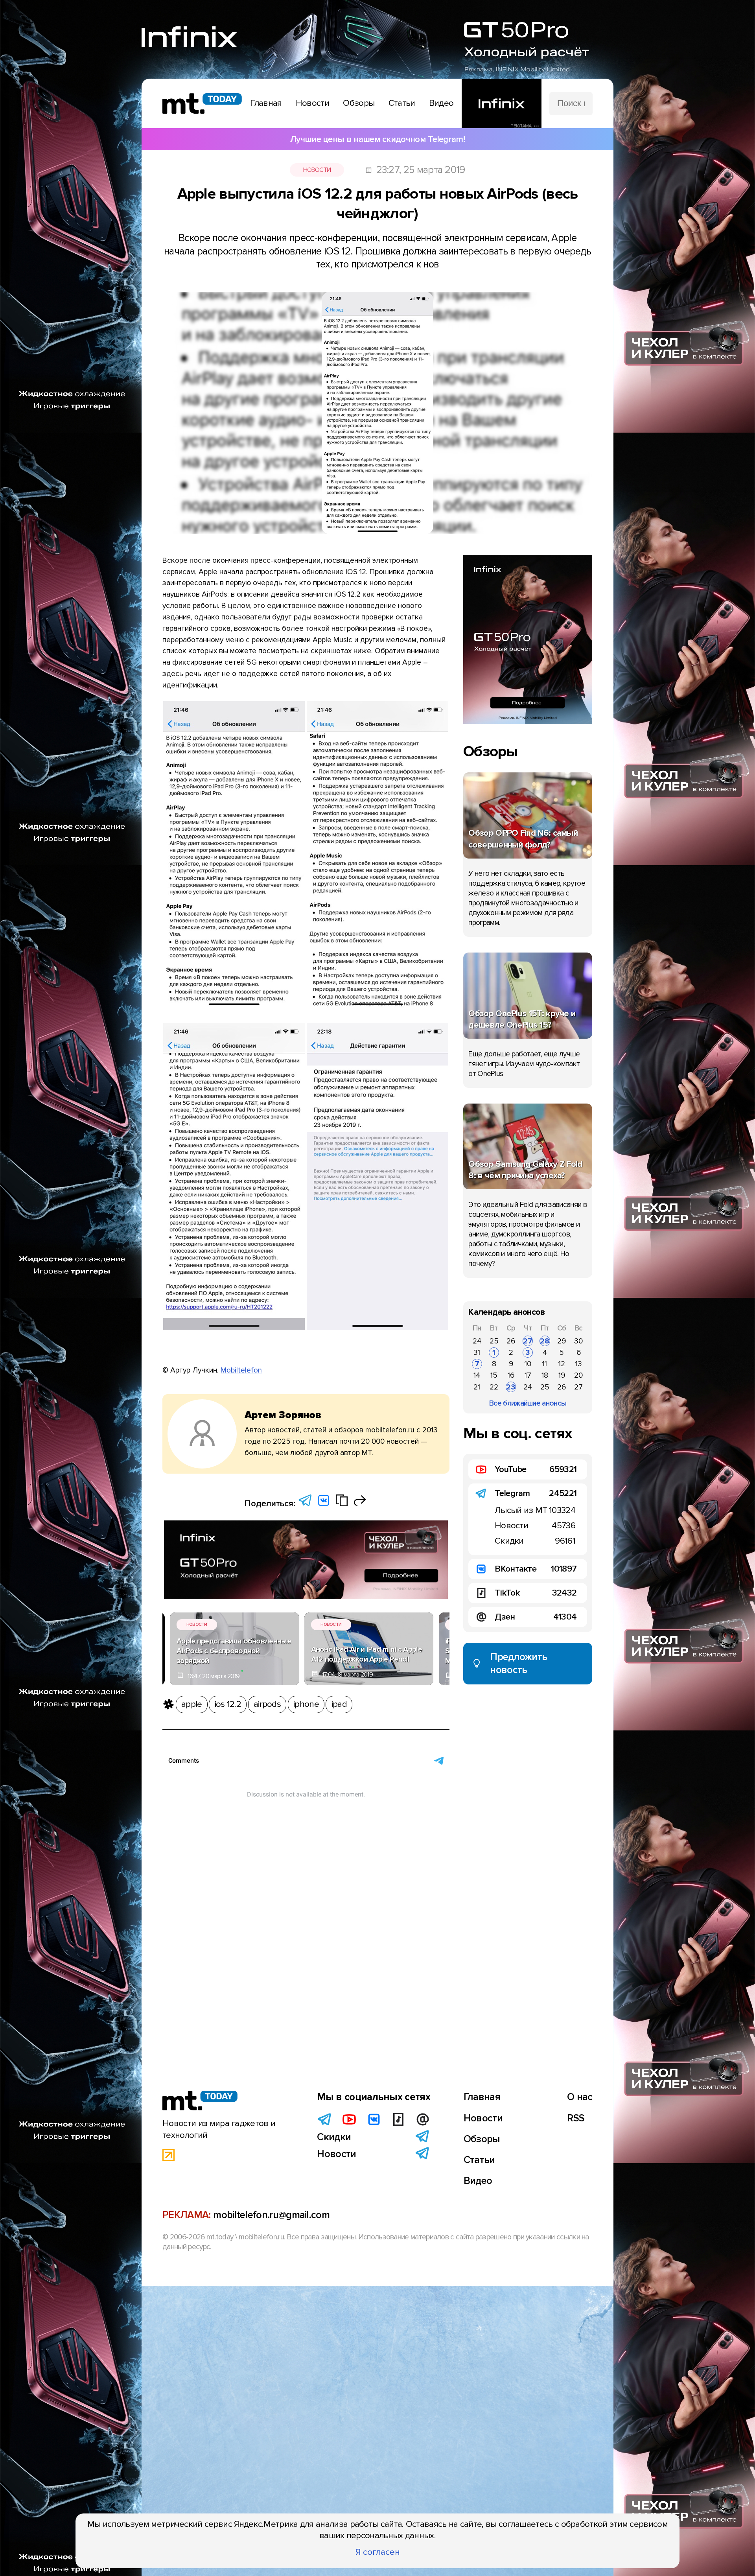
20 (578, 1375)
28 (545, 1341)
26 (511, 1341)
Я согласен (378, 2552)
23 (511, 1387)
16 (511, 1375)
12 (562, 1364)
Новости (317, 170)
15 (494, 1375)
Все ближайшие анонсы (528, 1403)
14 (477, 1375)
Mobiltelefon (241, 1370)
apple (192, 1704)
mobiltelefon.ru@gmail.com (271, 2215)
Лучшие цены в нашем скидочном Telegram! (377, 139)
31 (477, 1352)
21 (477, 1387)
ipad (339, 1704)
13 (579, 1364)
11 (545, 1364)
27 (528, 1341)
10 (528, 1364)
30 (578, 1341)
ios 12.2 (228, 1704)
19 (562, 1375)
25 (494, 1341)
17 (528, 1375)
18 (545, 1375)
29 (562, 1341)
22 (494, 1387)
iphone (306, 1704)
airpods (267, 1704)
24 (477, 1341)
